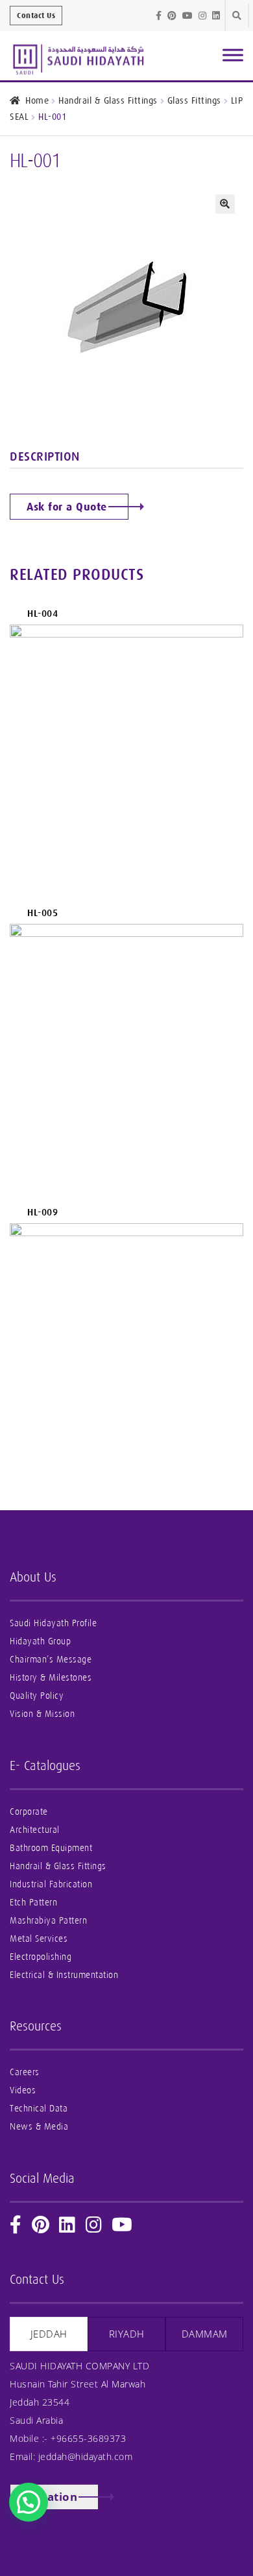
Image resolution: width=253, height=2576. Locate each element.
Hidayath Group (40, 1641)
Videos (23, 2090)
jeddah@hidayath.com (86, 2456)
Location (52, 2497)
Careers (25, 2072)
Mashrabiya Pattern (48, 1921)
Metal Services (39, 1939)
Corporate (29, 1812)
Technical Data (39, 2109)
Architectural (35, 1830)
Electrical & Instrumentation (64, 1975)
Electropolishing (41, 1957)
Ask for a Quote (67, 507)
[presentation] (49, 2334)
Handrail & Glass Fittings (108, 100)
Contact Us (36, 16)
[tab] (49, 2334)
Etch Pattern (33, 1903)
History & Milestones (51, 1678)
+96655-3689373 (88, 2438)
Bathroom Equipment (51, 1848)
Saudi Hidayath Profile (53, 1623)
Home (37, 100)
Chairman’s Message (51, 1660)
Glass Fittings (194, 100)
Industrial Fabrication (51, 1884)
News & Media (39, 2127)
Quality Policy (37, 1696)
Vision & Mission (42, 1714)
